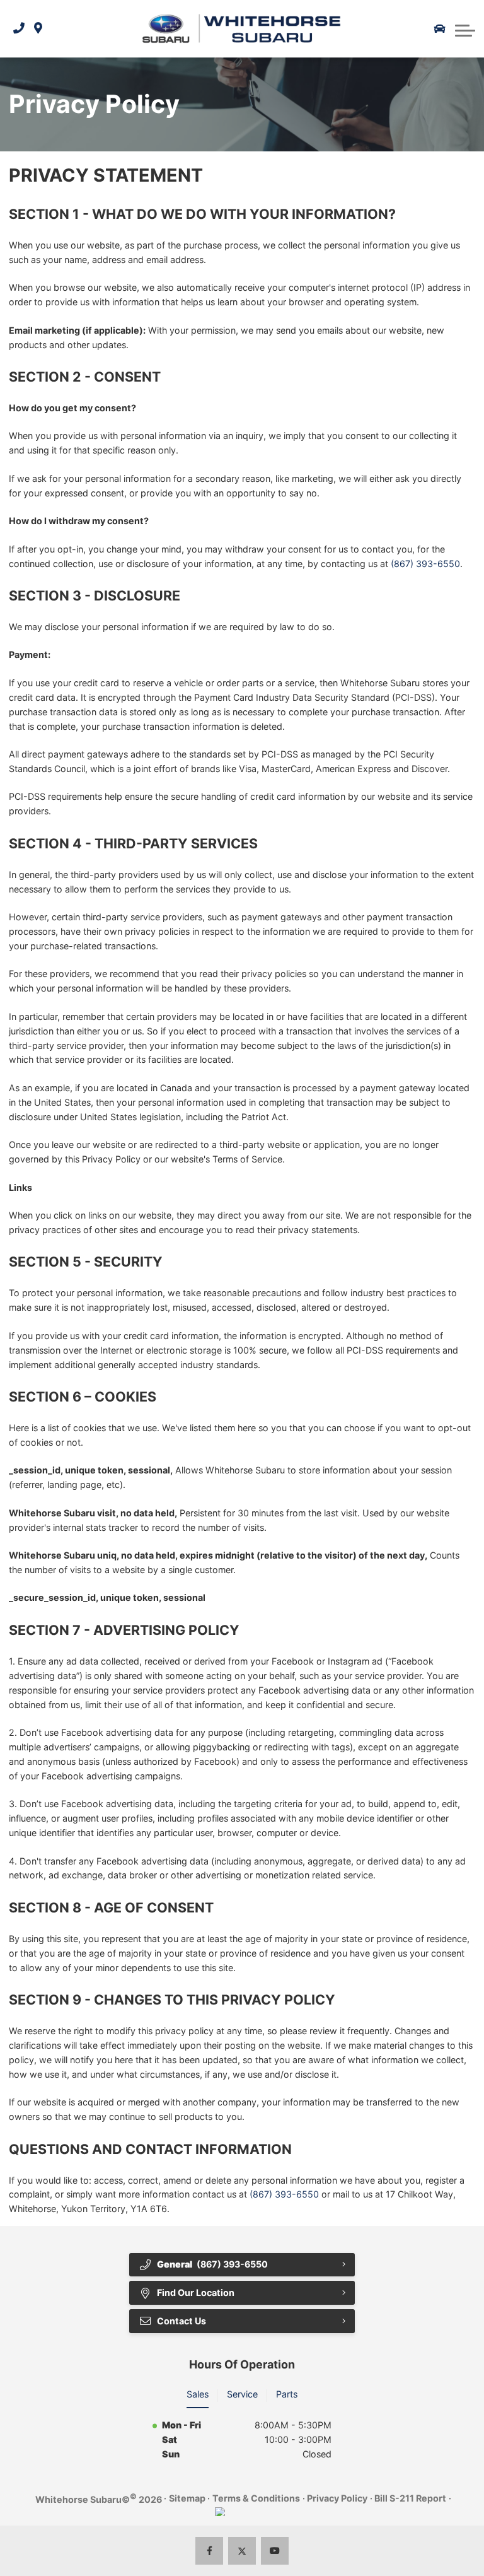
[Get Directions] (38, 29)
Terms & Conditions (256, 2498)
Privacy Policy (337, 2498)
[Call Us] (19, 29)
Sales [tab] (198, 2394)
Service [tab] (242, 2394)
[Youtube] (275, 2551)
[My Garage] (440, 29)
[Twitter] (242, 2551)
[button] (465, 29)
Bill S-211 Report (410, 2498)
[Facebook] (210, 2551)
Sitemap (187, 2498)
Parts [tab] (287, 2394)
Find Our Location (196, 2292)
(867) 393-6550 (425, 564)
